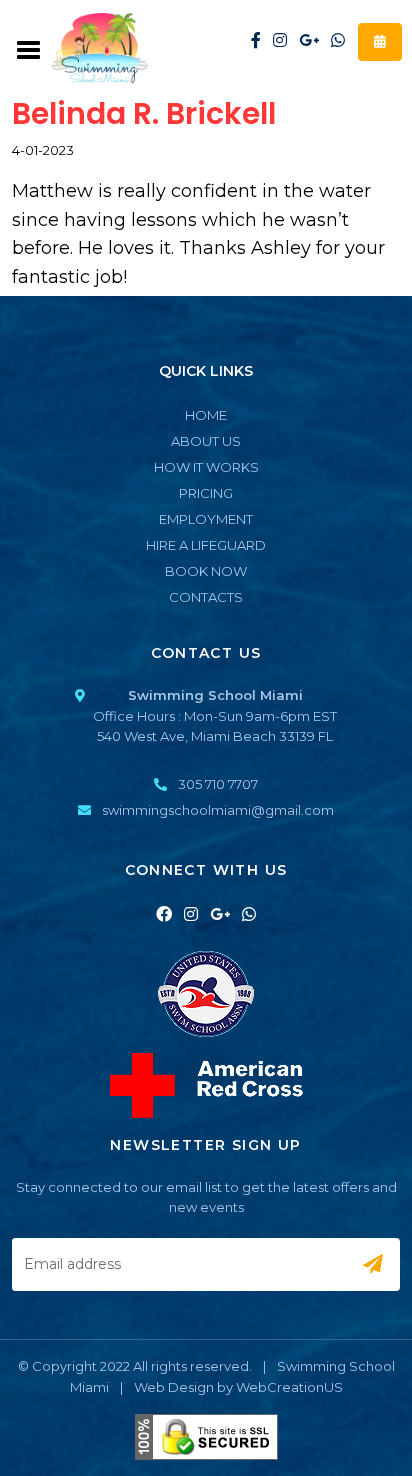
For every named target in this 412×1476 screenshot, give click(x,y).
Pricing (206, 493)
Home (206, 415)
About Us (206, 441)
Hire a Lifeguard (206, 545)
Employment (206, 519)
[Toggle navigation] (29, 48)
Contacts (206, 597)
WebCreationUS (289, 1387)
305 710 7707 (218, 784)
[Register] (380, 42)
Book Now (206, 571)
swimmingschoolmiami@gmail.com (218, 810)
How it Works (206, 467)
